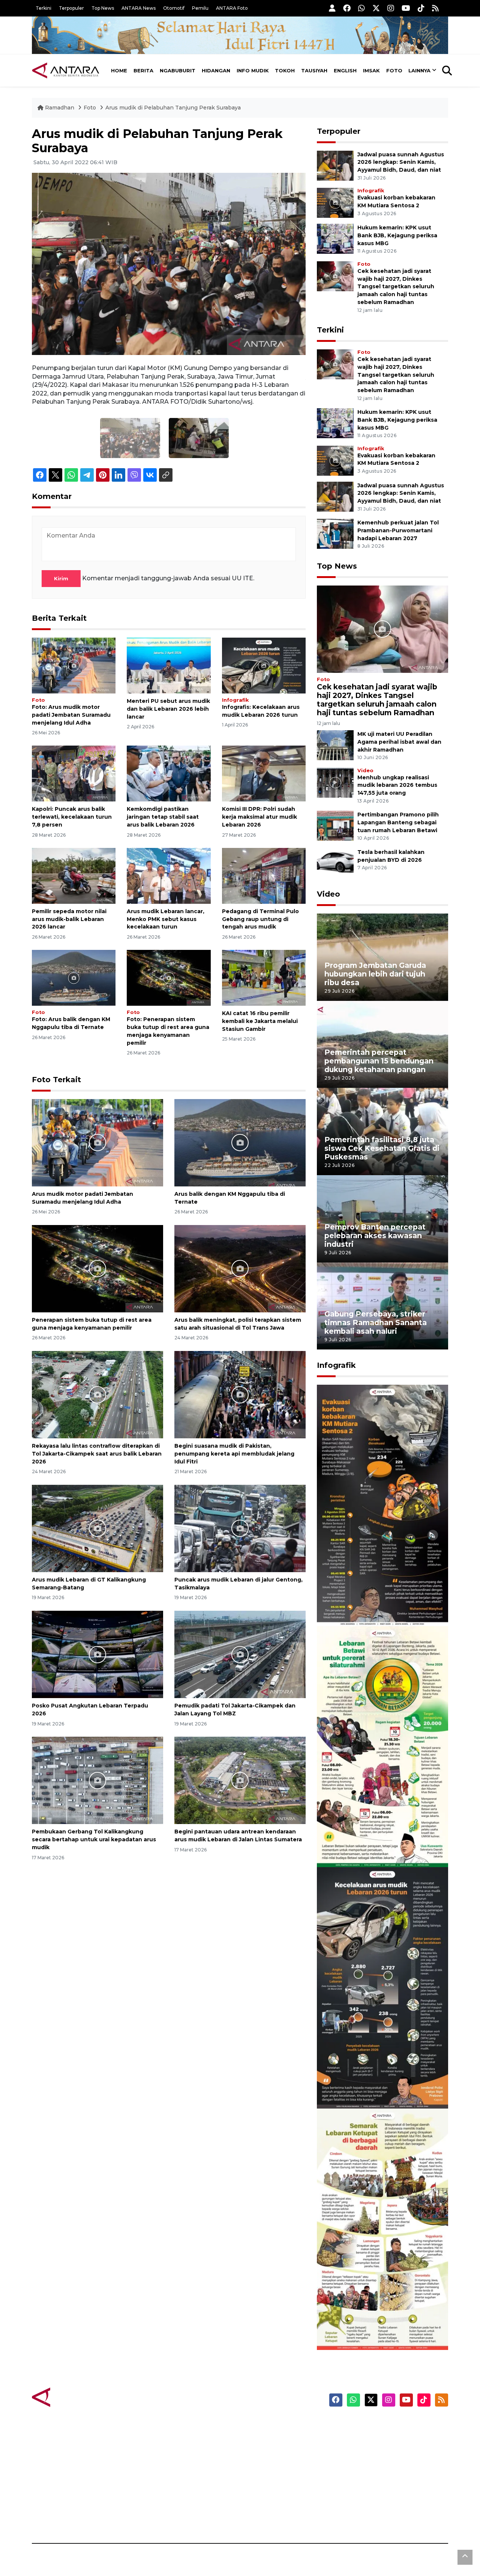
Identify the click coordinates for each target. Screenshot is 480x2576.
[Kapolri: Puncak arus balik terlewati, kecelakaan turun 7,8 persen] (74, 773)
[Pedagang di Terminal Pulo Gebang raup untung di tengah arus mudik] (264, 875)
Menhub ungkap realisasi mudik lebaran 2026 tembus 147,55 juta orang (397, 785)
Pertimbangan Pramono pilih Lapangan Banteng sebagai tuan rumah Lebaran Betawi (398, 822)
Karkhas (257, 2425)
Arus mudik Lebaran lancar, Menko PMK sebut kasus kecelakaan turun (166, 919)
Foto (394, 70)
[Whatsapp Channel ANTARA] (361, 8)
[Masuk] (332, 8)
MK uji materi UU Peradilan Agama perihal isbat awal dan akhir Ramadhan (399, 742)
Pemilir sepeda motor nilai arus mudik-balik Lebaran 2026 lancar (69, 919)
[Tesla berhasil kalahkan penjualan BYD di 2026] (335, 863)
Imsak (371, 70)
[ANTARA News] (66, 70)
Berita (143, 70)
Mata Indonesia (268, 2465)
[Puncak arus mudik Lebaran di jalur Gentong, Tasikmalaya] (240, 1528)
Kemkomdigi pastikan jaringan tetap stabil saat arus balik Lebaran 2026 (163, 817)
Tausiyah (314, 70)
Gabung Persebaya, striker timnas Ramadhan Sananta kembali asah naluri (376, 1322)
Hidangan (216, 70)
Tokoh (285, 70)
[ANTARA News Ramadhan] (73, 2397)
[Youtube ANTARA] (406, 8)
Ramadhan (60, 108)
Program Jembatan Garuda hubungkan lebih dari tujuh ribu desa (375, 974)
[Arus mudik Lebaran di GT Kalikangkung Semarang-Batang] (97, 1528)
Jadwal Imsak (157, 2517)
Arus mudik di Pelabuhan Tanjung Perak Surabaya (173, 108)
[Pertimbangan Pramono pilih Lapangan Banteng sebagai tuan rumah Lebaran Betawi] (335, 826)
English (345, 70)
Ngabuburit (178, 70)
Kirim (61, 578)
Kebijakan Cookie (377, 2478)
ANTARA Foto (232, 8)
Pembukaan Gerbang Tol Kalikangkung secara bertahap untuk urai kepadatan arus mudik (94, 1839)
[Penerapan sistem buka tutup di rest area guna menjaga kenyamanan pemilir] (169, 977)
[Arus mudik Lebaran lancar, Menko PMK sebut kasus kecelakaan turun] (169, 875)
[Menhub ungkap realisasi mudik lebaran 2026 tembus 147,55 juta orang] (335, 782)
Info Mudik (253, 70)
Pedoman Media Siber (384, 2504)
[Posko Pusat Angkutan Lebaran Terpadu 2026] (97, 1654)
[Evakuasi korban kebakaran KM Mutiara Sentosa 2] (335, 202)
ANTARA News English (384, 2425)
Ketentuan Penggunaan (387, 2452)
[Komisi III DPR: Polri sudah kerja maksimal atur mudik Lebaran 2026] (264, 773)
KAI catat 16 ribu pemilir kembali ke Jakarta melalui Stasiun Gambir (260, 1021)
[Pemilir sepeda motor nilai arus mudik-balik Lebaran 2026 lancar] (74, 875)
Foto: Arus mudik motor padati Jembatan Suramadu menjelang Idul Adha (71, 715)
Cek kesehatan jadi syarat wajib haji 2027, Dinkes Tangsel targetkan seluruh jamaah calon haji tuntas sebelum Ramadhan (396, 287)
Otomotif (174, 8)
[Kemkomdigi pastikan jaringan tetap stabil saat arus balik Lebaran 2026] (169, 773)
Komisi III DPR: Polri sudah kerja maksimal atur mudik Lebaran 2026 (259, 817)
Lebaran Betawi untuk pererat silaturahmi (381, 1845)
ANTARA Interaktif (272, 2452)
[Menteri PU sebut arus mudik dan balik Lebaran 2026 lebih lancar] (169, 665)
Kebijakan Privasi (376, 2465)
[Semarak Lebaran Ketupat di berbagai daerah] (382, 2229)
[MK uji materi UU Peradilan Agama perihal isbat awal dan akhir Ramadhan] (335, 745)
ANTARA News (139, 8)
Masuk (362, 2438)
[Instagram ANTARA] (391, 8)
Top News (103, 8)
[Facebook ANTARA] (347, 8)
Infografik (235, 700)
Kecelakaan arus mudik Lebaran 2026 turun (368, 2086)
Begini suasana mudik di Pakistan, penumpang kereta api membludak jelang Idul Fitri (234, 1454)
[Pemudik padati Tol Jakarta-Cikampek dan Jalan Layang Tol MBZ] (240, 1654)
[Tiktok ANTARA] (421, 8)
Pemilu (200, 8)
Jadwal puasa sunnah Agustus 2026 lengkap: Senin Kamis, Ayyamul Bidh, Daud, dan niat (401, 162)
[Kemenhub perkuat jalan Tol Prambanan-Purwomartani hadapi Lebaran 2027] (335, 533)
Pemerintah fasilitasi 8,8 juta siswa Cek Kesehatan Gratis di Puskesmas (382, 1148)
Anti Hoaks (261, 2438)
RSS (358, 2517)
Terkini (43, 8)
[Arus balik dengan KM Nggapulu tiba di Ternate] (74, 977)
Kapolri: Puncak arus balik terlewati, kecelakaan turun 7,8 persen (72, 817)
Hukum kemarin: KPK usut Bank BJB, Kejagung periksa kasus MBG (397, 235)
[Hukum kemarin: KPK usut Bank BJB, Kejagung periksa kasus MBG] (335, 238)
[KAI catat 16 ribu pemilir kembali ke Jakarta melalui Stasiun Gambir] (264, 977)
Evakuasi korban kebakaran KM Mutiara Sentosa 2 (376, 1603)
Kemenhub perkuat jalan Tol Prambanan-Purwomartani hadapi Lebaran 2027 (398, 530)
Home (119, 70)
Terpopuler (71, 8)
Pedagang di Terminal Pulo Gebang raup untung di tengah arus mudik (260, 919)
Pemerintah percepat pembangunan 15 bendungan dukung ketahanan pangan (379, 1061)
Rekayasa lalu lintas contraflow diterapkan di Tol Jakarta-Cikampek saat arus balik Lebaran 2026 (97, 1454)
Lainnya (419, 70)
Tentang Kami (373, 2491)
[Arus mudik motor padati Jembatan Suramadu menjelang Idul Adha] (74, 665)
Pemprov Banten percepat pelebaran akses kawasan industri (375, 1236)
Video (365, 771)
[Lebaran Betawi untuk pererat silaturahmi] (382, 1746)
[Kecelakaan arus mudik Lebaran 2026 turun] (264, 665)
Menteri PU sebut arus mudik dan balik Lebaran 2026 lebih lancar (168, 709)
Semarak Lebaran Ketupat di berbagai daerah (378, 2327)
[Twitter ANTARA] (376, 8)
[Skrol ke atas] (465, 2557)
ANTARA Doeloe (269, 2478)
